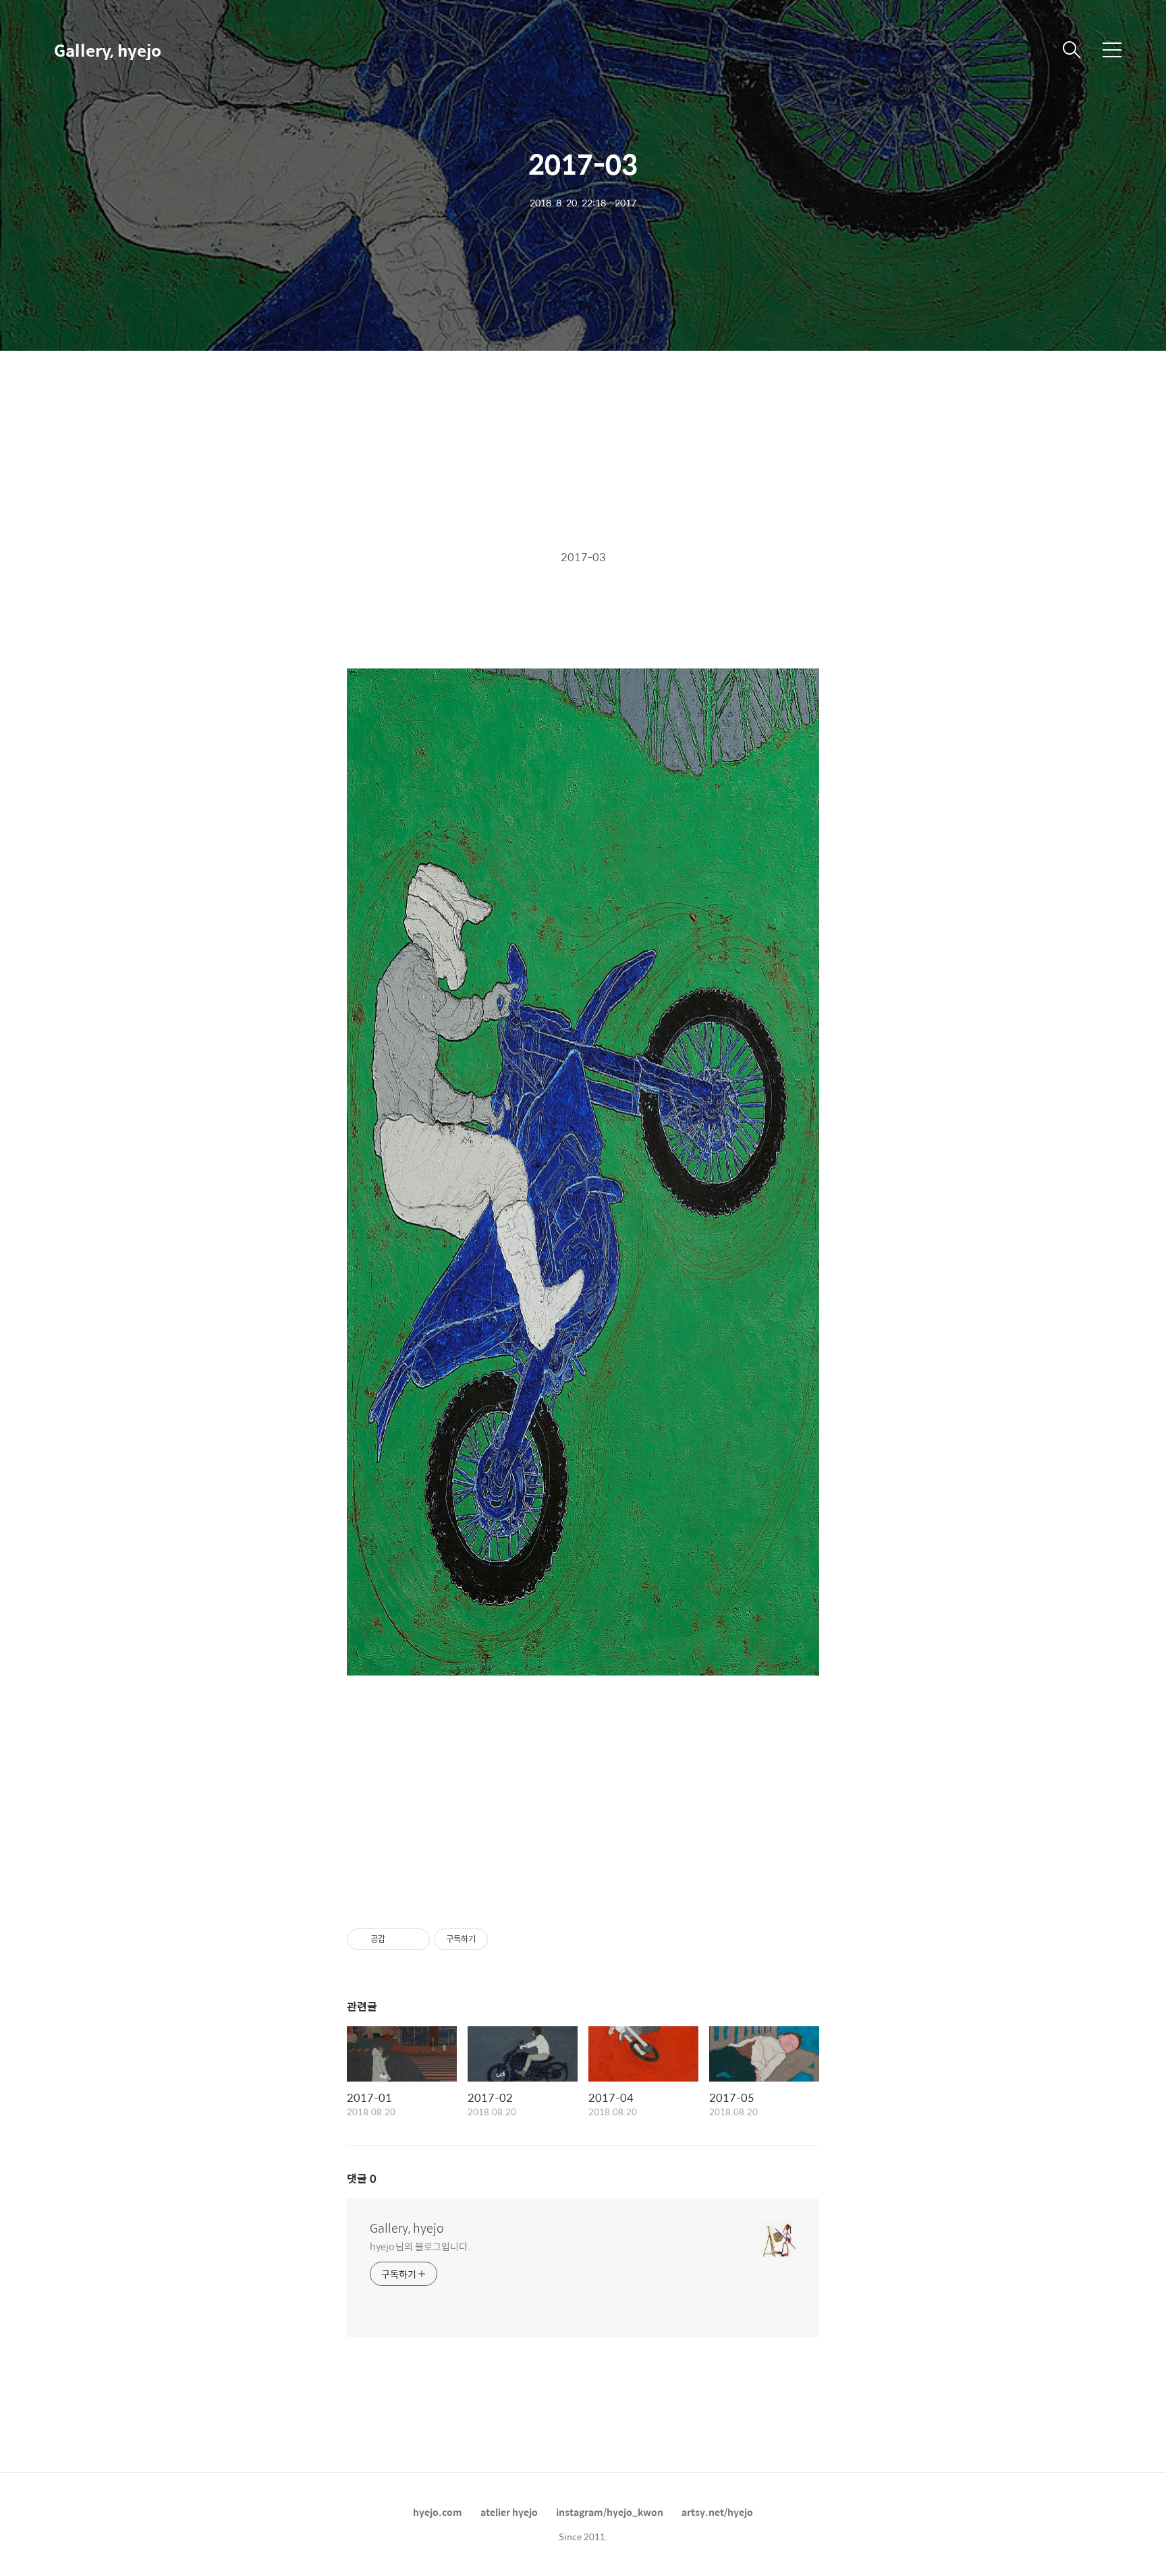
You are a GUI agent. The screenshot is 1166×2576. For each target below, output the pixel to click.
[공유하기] (398, 1939)
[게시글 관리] (415, 1939)
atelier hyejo (509, 2512)
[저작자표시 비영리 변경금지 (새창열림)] (506, 1939)
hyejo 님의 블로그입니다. (420, 2246)
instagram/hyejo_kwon (610, 2512)
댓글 (362, 2178)
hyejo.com (438, 2512)
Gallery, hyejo (108, 50)
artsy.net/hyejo (717, 2512)
